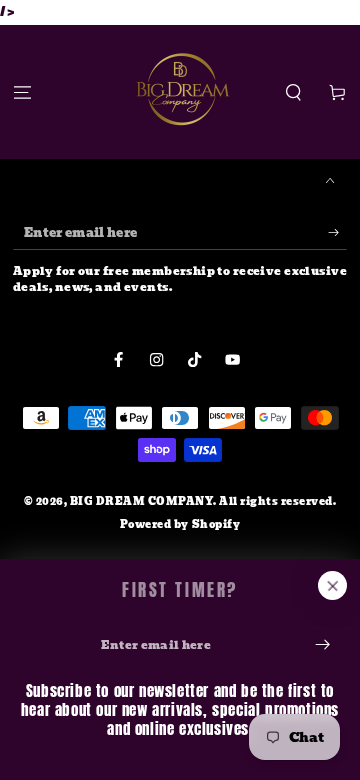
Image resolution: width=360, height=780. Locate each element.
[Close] (332, 585)
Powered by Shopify (180, 524)
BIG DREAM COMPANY (142, 501)
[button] (294, 92)
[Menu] (22, 92)
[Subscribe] (338, 232)
